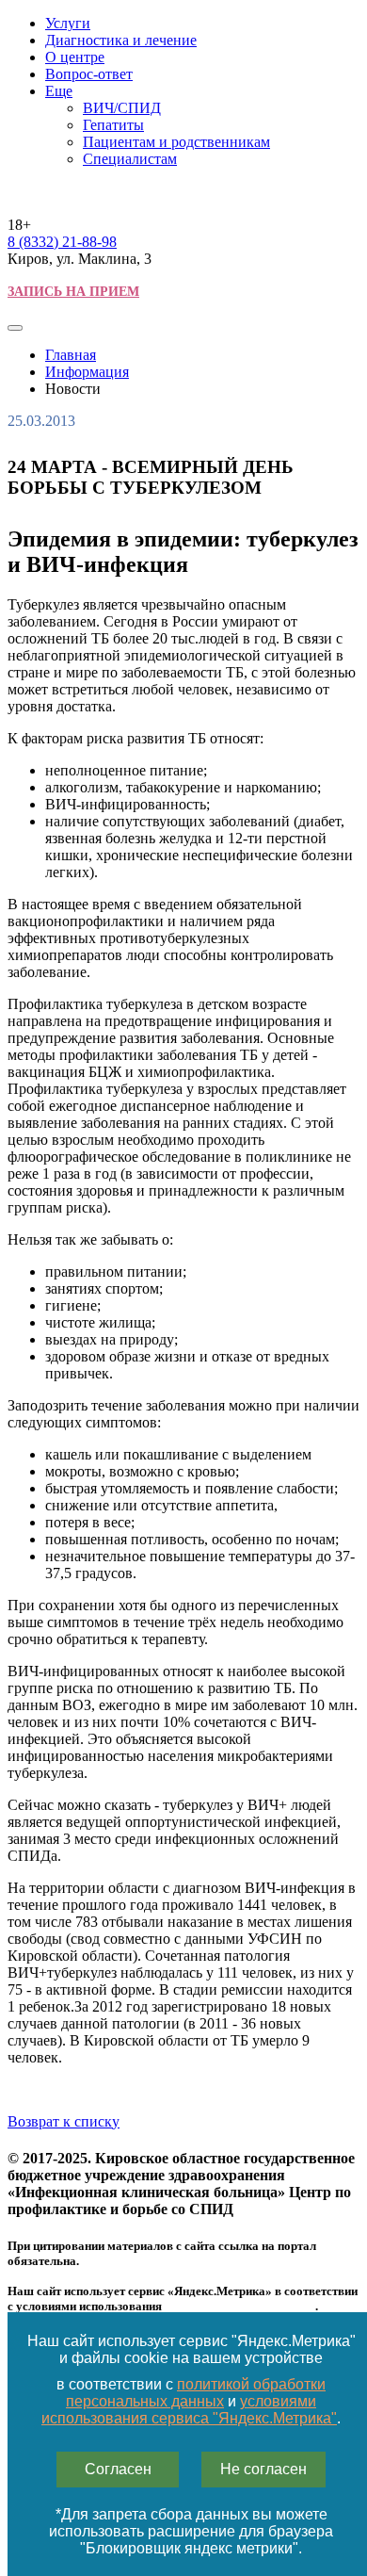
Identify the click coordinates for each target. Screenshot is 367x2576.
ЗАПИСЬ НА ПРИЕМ (73, 292)
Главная (71, 355)
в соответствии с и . (191, 2401)
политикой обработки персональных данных (196, 2393)
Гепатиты (113, 125)
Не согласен (263, 2469)
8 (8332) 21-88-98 (62, 242)
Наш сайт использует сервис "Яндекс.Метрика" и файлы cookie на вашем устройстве (191, 2349)
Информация (87, 372)
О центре (75, 57)
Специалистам (130, 159)
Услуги (68, 23)
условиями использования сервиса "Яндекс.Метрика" (189, 2410)
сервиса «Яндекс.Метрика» (240, 2306)
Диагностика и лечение (121, 40)
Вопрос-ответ (89, 74)
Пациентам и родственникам (176, 142)
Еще (59, 91)
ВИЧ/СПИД (122, 108)
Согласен (118, 2469)
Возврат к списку (64, 2121)
